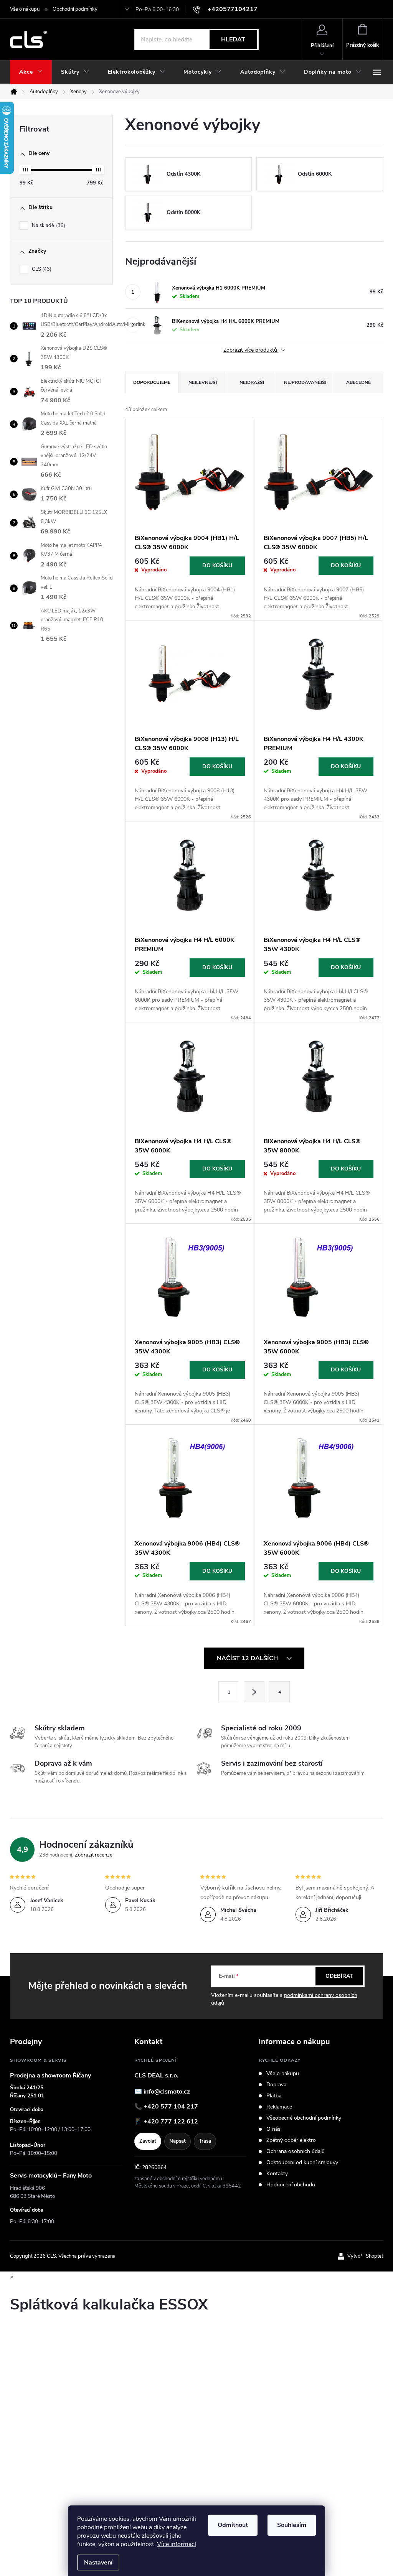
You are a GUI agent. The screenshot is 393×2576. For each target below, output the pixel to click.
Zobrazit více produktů (251, 350)
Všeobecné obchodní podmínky (304, 2118)
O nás (273, 2129)
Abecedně (358, 382)
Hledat (233, 40)
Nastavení (98, 2563)
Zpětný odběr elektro (291, 2140)
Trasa (205, 2141)
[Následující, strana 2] (254, 1692)
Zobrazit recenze (94, 1855)
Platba (274, 2096)
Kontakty (277, 2174)
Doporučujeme (152, 382)
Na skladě (48, 226)
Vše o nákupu (25, 9)
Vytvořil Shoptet (365, 2256)
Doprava (276, 2085)
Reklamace (279, 2107)
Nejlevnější (203, 382)
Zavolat (148, 2141)
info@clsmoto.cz (167, 2092)
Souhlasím (292, 2525)
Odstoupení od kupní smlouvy (302, 2163)
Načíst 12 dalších (248, 1658)
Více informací (177, 2544)
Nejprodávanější (305, 382)
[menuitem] (31, 72)
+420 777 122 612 (171, 2122)
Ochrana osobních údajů (296, 2151)
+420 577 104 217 (171, 2107)
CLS (41, 269)
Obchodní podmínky (75, 9)
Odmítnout (233, 2525)
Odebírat (339, 1976)
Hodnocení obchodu (291, 2185)
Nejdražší (252, 382)
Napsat (178, 2141)
